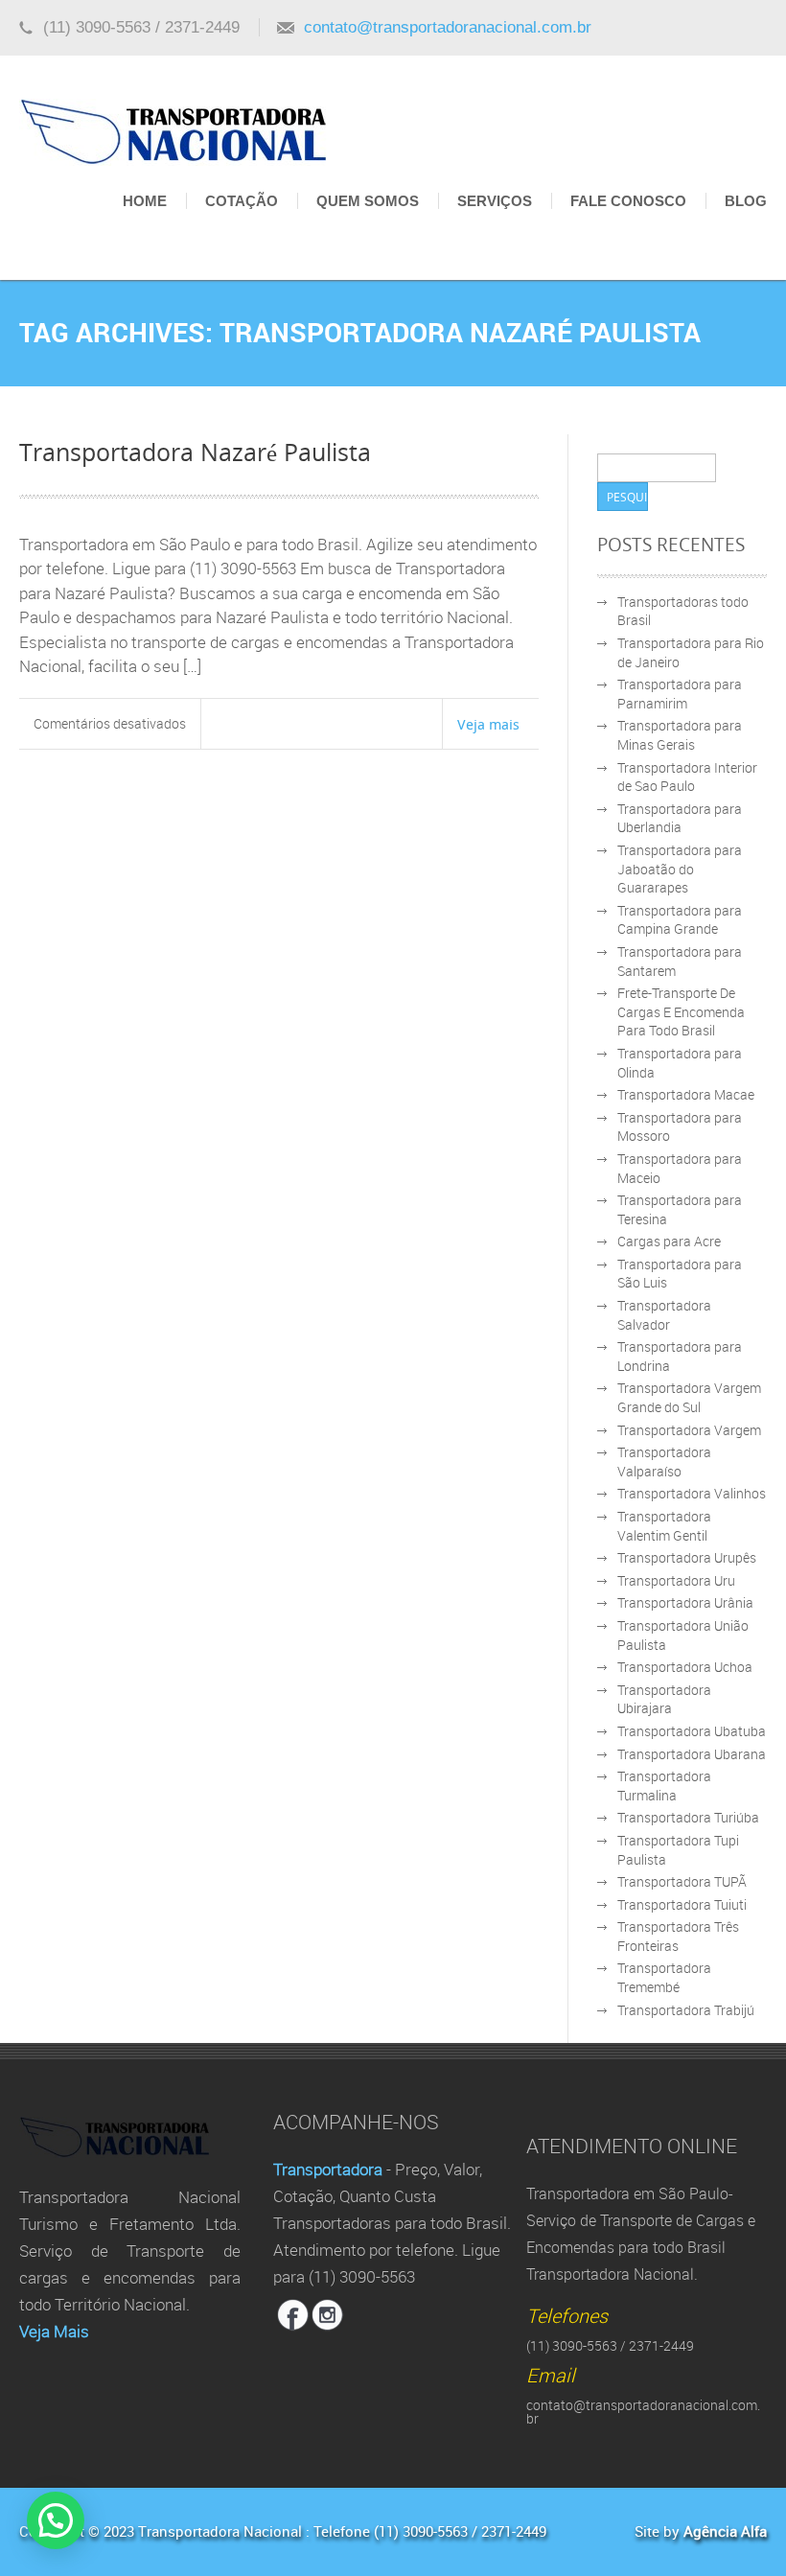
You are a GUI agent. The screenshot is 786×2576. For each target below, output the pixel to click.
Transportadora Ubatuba (692, 1731)
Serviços (495, 201)
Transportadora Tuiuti (682, 1904)
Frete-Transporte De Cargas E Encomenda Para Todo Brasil (681, 1011)
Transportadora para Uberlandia (680, 818)
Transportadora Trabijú (686, 2010)
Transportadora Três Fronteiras (678, 1936)
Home (145, 201)
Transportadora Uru (676, 1580)
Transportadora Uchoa (685, 1667)
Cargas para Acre (669, 1241)
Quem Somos (368, 201)
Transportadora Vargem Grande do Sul (689, 1397)
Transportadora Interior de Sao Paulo (687, 777)
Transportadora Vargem (689, 1430)
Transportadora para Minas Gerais (680, 735)
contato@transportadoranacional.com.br (448, 27)
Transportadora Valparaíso (664, 1462)
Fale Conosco (628, 201)
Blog (746, 201)
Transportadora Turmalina (664, 1786)
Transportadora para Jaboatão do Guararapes (680, 869)
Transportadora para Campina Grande (680, 920)
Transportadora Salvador (664, 1315)
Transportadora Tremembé (664, 1977)
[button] (56, 2520)
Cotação (242, 201)
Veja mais (488, 724)
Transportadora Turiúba (688, 1817)
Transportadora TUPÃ (682, 1881)
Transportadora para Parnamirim (680, 694)
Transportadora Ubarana (692, 1754)
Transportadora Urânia (685, 1602)
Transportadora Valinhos (692, 1493)
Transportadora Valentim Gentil (664, 1526)
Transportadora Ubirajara (664, 1699)
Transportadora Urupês (687, 1557)
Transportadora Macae (686, 1094)
